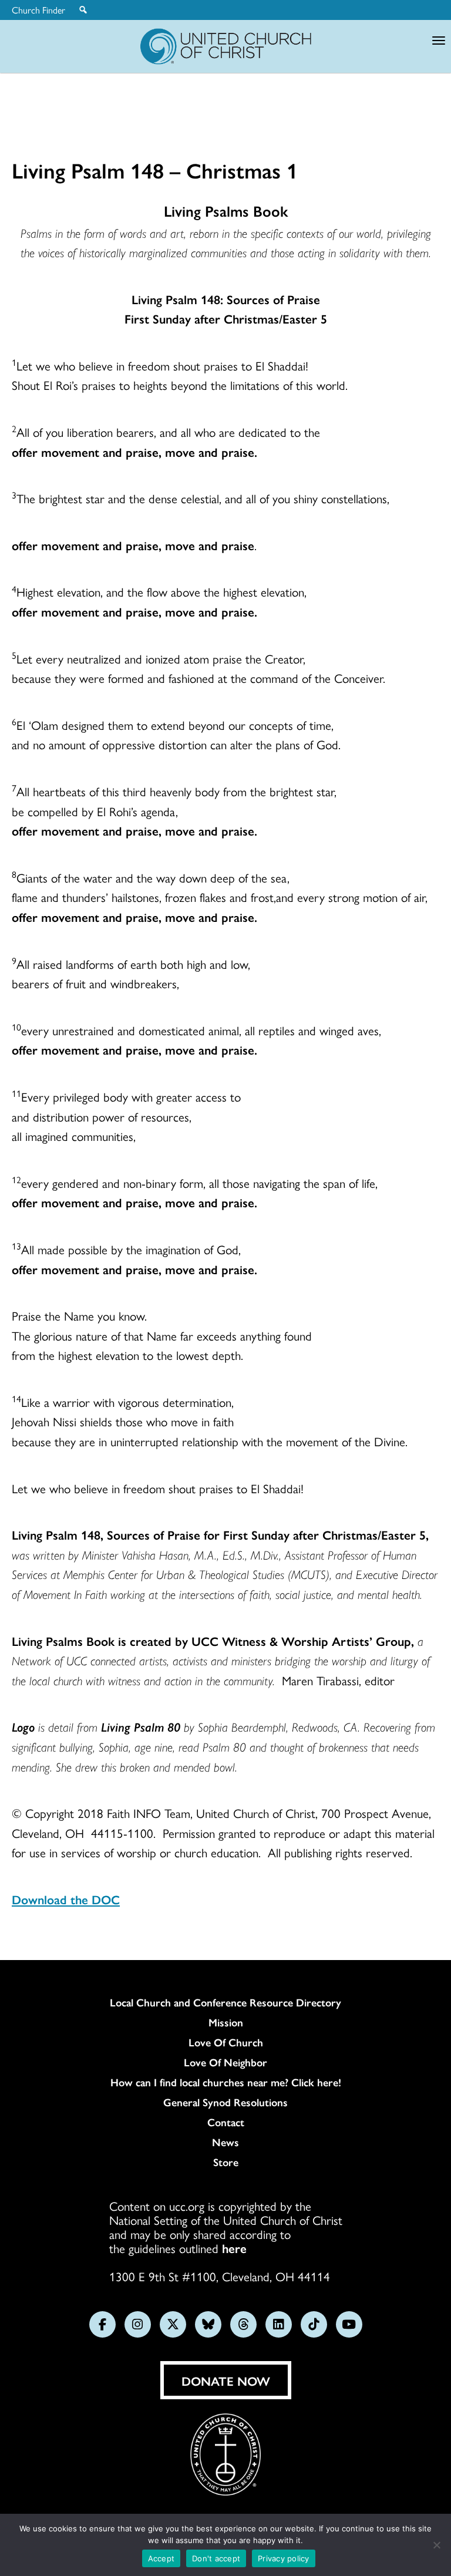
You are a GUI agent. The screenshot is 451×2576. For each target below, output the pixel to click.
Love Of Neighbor (225, 2062)
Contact (226, 2122)
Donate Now (226, 2380)
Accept (161, 2558)
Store (226, 2162)
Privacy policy (284, 2558)
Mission (226, 2022)
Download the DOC (66, 1899)
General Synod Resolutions (225, 2102)
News (225, 2142)
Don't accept (216, 2558)
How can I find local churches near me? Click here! (226, 2082)
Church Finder (38, 10)
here (234, 2248)
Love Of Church (226, 2042)
